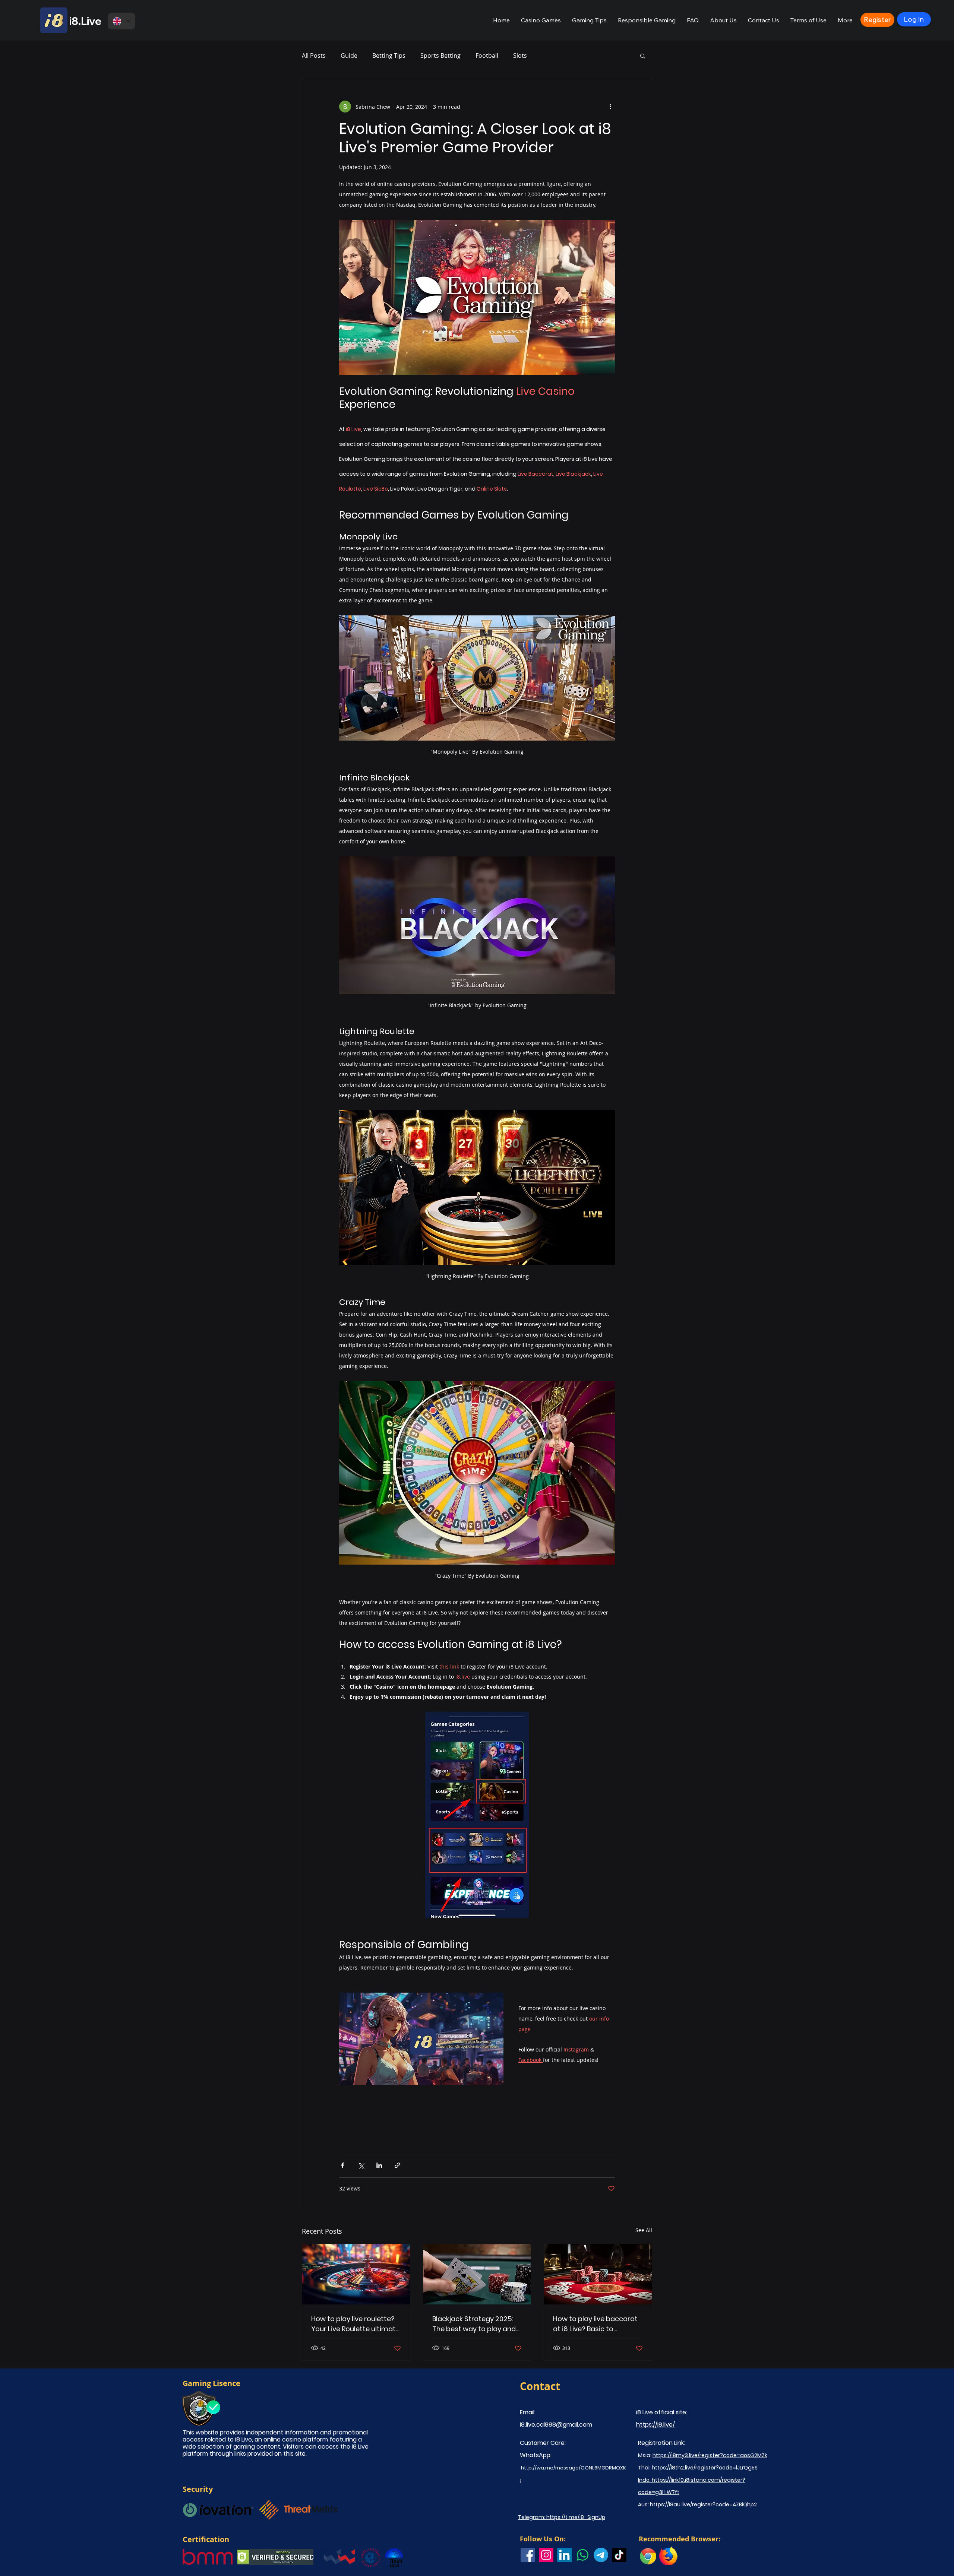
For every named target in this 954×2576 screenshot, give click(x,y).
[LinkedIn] (564, 2555)
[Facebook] (528, 2555)
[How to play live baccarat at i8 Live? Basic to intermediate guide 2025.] (598, 2274)
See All (644, 2230)
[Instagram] (546, 2555)
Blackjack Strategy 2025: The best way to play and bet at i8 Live (474, 2324)
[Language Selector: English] (121, 21)
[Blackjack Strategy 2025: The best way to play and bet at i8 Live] (477, 2274)
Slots (520, 56)
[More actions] (610, 107)
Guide (349, 56)
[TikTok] (619, 2555)
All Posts (314, 56)
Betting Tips (389, 56)
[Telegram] (601, 2555)
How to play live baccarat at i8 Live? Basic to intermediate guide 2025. (595, 2324)
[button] (541, 20)
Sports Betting (440, 56)
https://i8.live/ (656, 2425)
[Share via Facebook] (343, 2165)
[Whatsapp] (583, 2555)
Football (487, 56)
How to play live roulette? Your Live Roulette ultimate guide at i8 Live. (356, 2324)
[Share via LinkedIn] (379, 2165)
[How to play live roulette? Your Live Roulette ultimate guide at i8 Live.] (356, 2274)
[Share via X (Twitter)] (361, 2165)
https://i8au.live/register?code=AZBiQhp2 (703, 2504)
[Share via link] (397, 2165)
